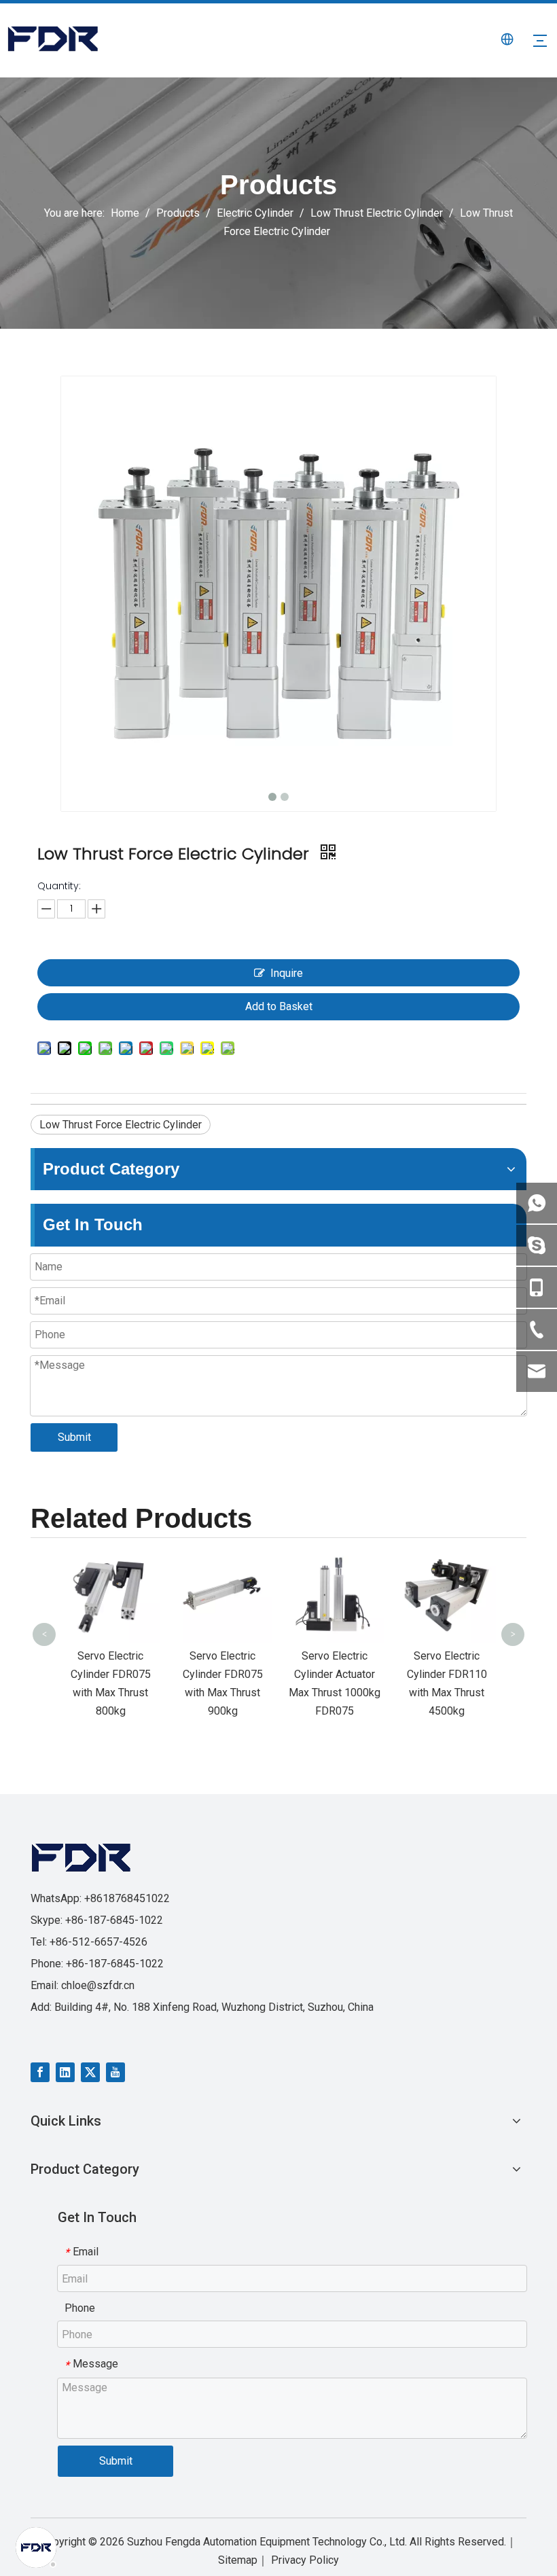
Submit (74, 1437)
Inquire (287, 973)
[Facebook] (40, 2072)
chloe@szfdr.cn (98, 1985)
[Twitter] (90, 2072)
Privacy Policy (305, 2560)
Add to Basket (279, 1006)
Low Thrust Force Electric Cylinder (121, 1125)
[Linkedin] (65, 2072)
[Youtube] (115, 2072)
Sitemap (238, 2560)
